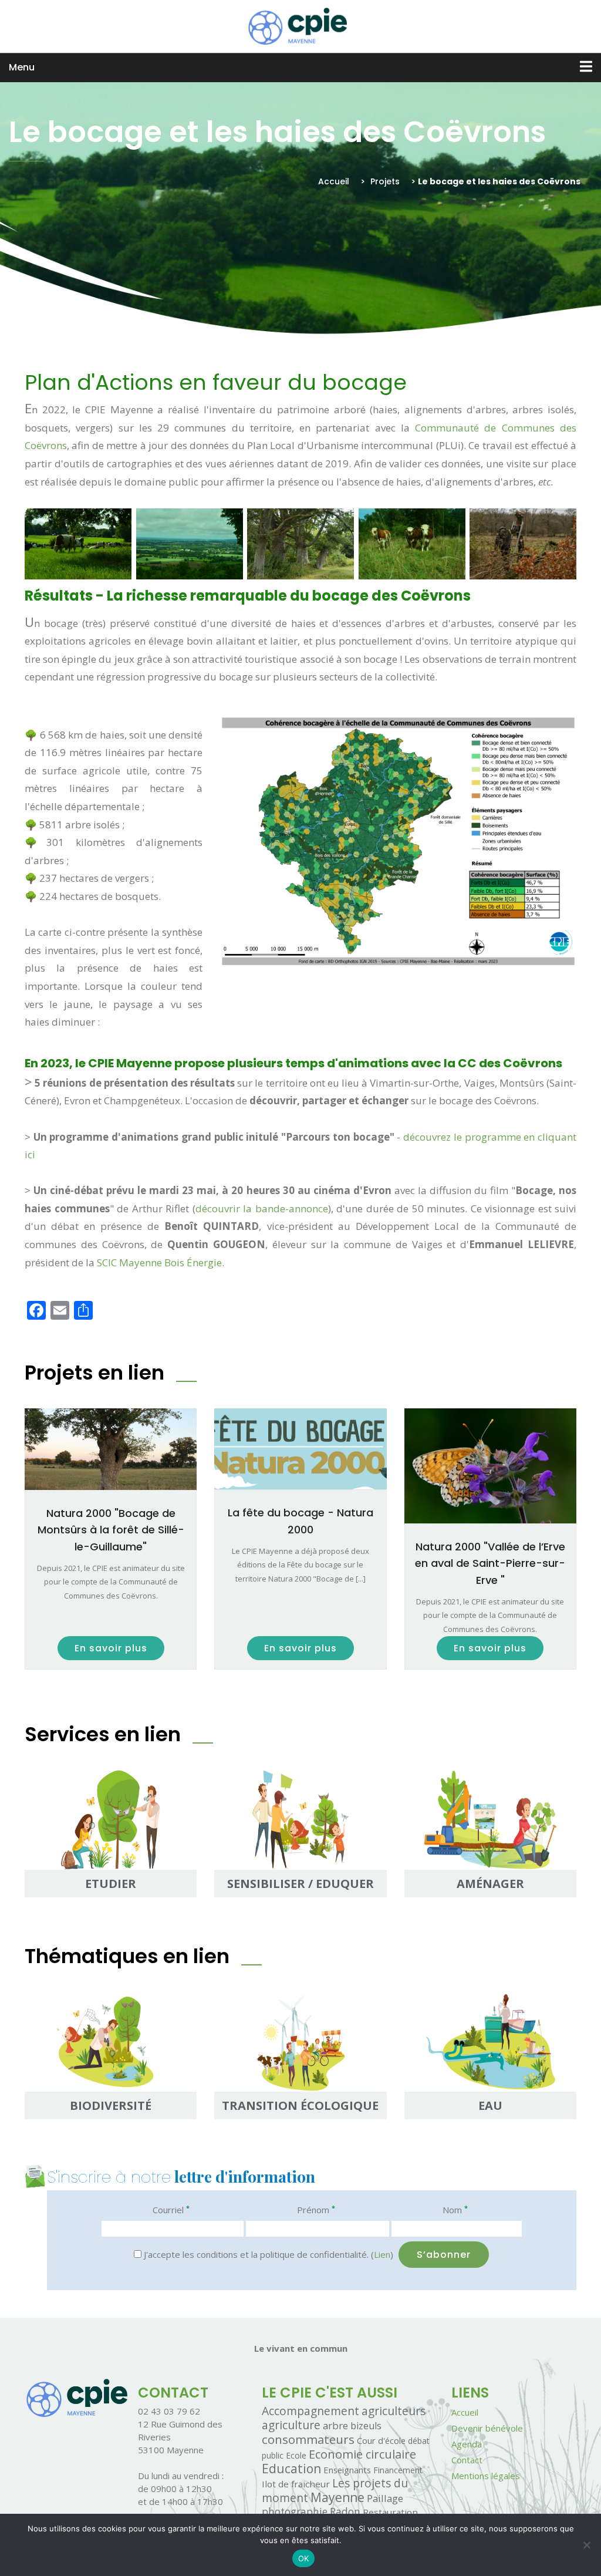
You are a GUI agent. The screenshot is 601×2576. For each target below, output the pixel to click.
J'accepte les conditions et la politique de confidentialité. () (267, 2254)
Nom (455, 2209)
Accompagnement (310, 2411)
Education (291, 2469)
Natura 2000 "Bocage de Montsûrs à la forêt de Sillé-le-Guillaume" (111, 1530)
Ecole (296, 2455)
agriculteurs (394, 2411)
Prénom (316, 2209)
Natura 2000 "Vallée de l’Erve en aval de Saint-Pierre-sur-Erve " (490, 1564)
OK (304, 2558)
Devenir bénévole (487, 2428)
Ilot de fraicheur (296, 2484)
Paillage (385, 2498)
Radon (345, 2512)
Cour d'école (381, 2440)
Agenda (467, 2444)
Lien (382, 2254)
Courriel (171, 2209)
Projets (385, 181)
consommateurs (308, 2439)
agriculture (291, 2425)
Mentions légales (486, 2476)
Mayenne (337, 2497)
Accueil (334, 181)
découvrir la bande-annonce (262, 1208)
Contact (467, 2460)
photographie (295, 2512)
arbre (335, 2425)
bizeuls (366, 2426)
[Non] (586, 2545)
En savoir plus (111, 1648)
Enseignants (347, 2470)
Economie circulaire (362, 2454)
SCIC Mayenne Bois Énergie (159, 1262)
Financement (398, 2470)
